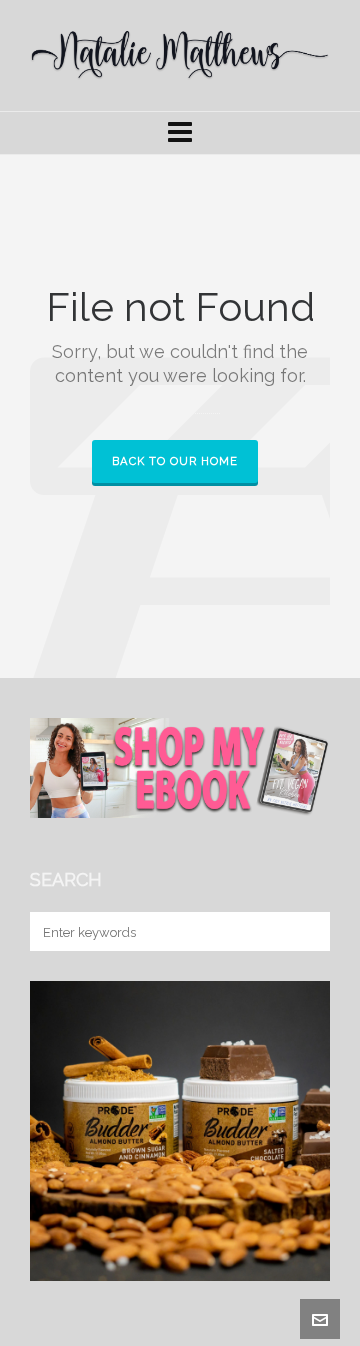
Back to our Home (175, 461)
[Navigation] (180, 133)
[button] (305, 931)
